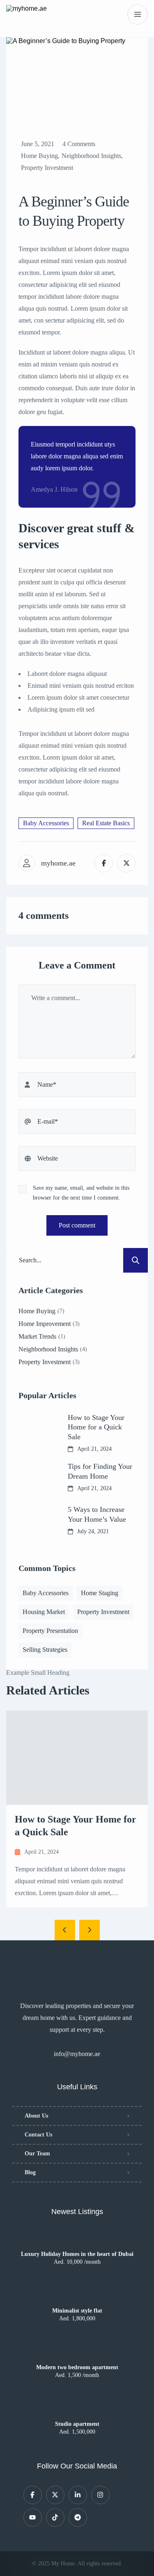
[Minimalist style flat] (77, 2296)
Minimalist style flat (77, 2311)
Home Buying (39, 156)
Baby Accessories (46, 823)
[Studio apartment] (77, 2409)
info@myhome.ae (77, 2054)
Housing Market (44, 1612)
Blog (30, 2172)
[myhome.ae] (26, 14)
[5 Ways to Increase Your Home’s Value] (37, 1520)
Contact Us (38, 2135)
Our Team (37, 2154)
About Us (36, 2116)
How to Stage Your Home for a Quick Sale (96, 1427)
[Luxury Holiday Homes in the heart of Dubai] (77, 2239)
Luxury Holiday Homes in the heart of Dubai (77, 2254)
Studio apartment (77, 2424)
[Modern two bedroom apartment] (77, 2352)
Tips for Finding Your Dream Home (100, 1471)
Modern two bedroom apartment (77, 2368)
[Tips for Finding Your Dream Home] (37, 1477)
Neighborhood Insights (91, 156)
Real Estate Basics (106, 823)
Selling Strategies (45, 1650)
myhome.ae (58, 863)
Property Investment (47, 168)
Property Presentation (50, 1631)
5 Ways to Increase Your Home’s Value (97, 1514)
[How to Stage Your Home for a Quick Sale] (37, 1431)
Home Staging (100, 1593)
